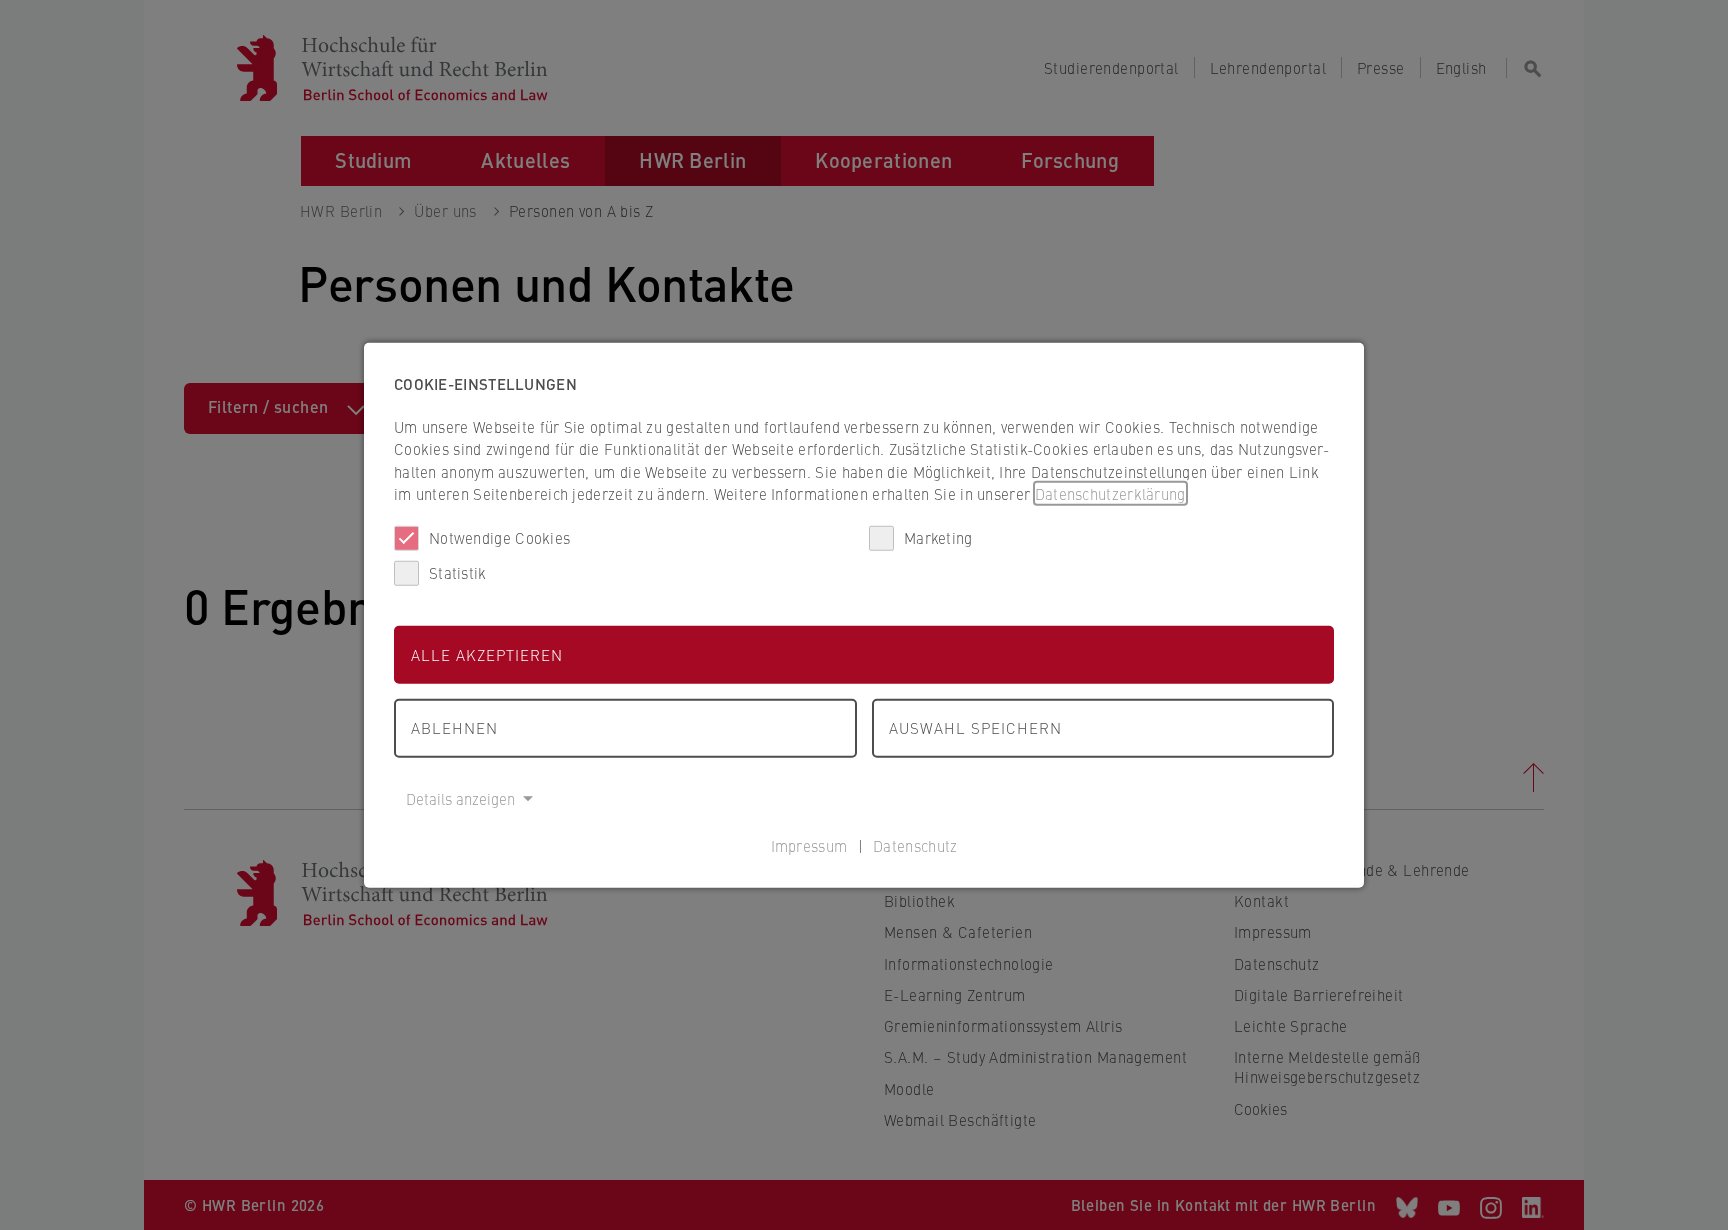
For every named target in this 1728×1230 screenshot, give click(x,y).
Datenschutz (915, 845)
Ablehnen (454, 727)
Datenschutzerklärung (1110, 493)
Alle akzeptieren (487, 653)
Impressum (809, 845)
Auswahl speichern (975, 727)
